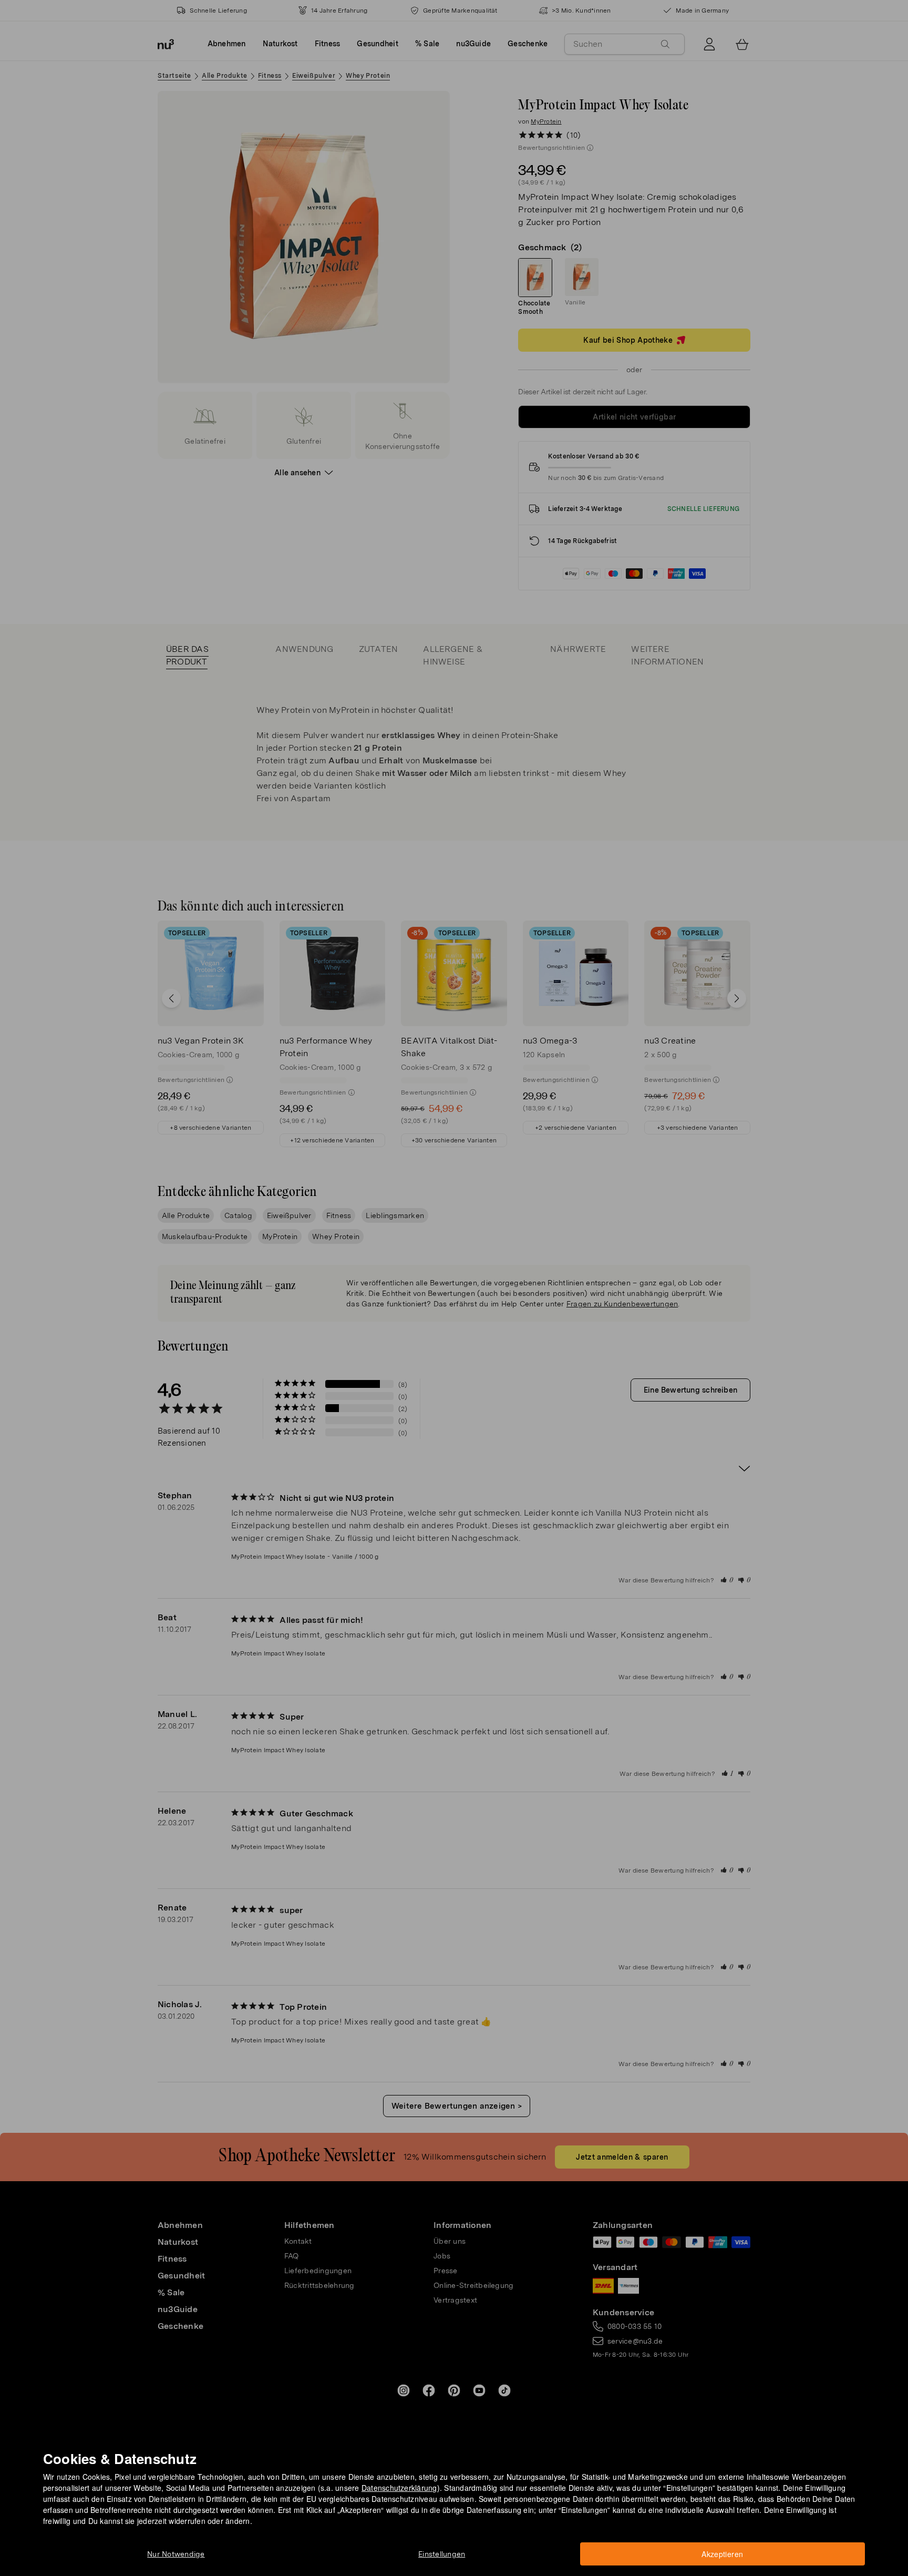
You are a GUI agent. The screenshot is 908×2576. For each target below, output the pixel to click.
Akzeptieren (722, 2554)
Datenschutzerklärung (399, 2488)
